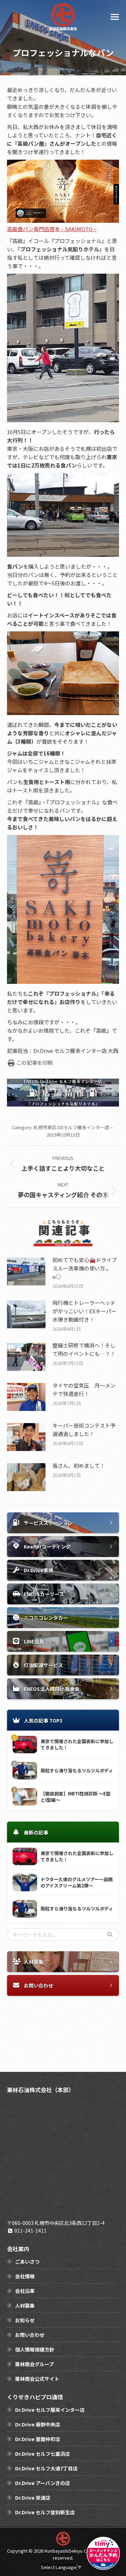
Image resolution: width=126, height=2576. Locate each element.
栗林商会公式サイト (37, 2379)
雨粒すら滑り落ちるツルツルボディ (77, 1771)
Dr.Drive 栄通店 (33, 2498)
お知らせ (25, 2320)
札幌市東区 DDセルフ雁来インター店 (71, 1127)
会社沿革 (25, 2291)
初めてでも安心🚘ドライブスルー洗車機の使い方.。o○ (85, 1268)
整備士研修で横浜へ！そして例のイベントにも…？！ (84, 1349)
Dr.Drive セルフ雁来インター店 (50, 2410)
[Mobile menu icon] (115, 17)
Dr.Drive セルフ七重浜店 (43, 2454)
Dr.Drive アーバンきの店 (43, 2483)
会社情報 (25, 2276)
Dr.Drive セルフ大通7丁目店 (46, 2468)
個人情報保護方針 (35, 2349)
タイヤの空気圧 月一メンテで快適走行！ (84, 1389)
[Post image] (26, 1271)
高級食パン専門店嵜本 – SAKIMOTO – (52, 229)
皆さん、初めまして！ (79, 1465)
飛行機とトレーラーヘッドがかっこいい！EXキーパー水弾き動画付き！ (85, 1311)
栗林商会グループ (34, 2364)
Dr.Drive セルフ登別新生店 (45, 2512)
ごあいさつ (27, 2262)
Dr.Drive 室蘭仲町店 (38, 2439)
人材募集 (25, 2305)
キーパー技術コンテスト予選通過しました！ (84, 1430)
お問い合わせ (30, 2335)
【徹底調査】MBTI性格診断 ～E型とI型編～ (76, 1797)
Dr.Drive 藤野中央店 (38, 2424)
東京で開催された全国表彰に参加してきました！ (77, 1745)
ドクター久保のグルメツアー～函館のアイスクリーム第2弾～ (77, 1883)
